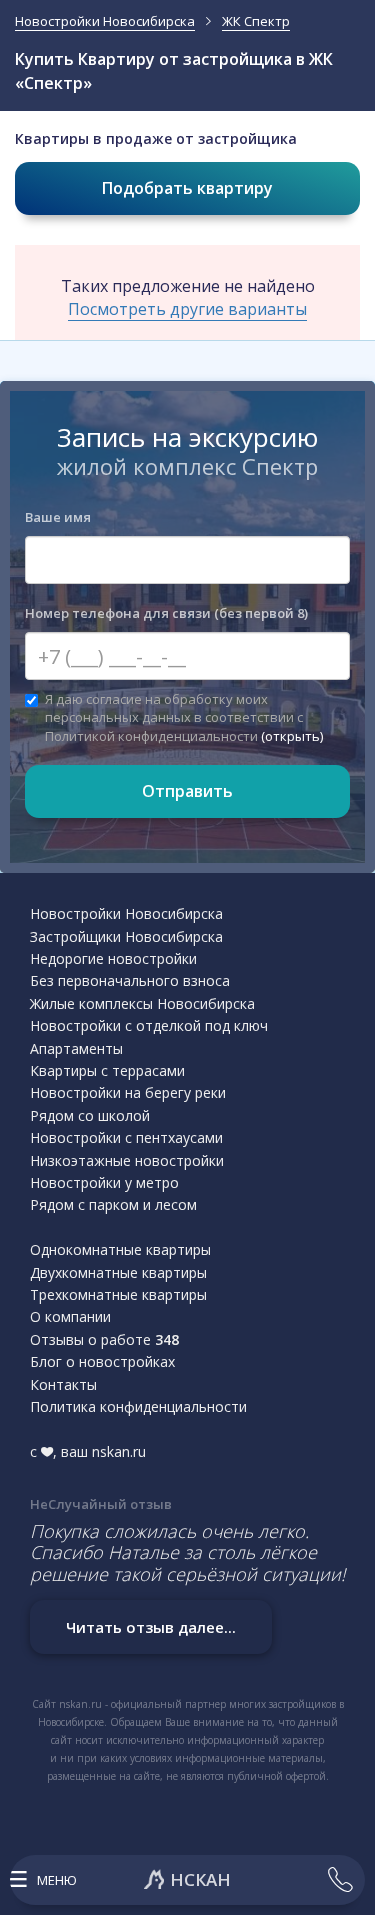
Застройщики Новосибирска (126, 936)
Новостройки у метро (104, 1182)
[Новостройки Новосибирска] (187, 1880)
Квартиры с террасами (107, 1070)
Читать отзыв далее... (151, 1627)
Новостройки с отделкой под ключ (149, 1025)
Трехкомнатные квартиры (118, 1294)
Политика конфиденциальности (138, 1406)
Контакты (63, 1384)
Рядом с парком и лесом (113, 1204)
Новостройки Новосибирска (126, 913)
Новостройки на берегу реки (128, 1092)
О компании (70, 1316)
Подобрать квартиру (187, 188)
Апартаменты (76, 1048)
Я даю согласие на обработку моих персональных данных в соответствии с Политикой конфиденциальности (184, 717)
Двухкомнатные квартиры (118, 1272)
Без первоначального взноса (130, 980)
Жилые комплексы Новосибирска (142, 1003)
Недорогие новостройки (113, 958)
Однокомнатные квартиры (120, 1249)
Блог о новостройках (102, 1361)
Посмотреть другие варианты (187, 309)
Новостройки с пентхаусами (126, 1137)
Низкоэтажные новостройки (127, 1160)
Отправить (187, 791)
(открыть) (292, 736)
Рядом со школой (90, 1115)
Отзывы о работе (104, 1339)
